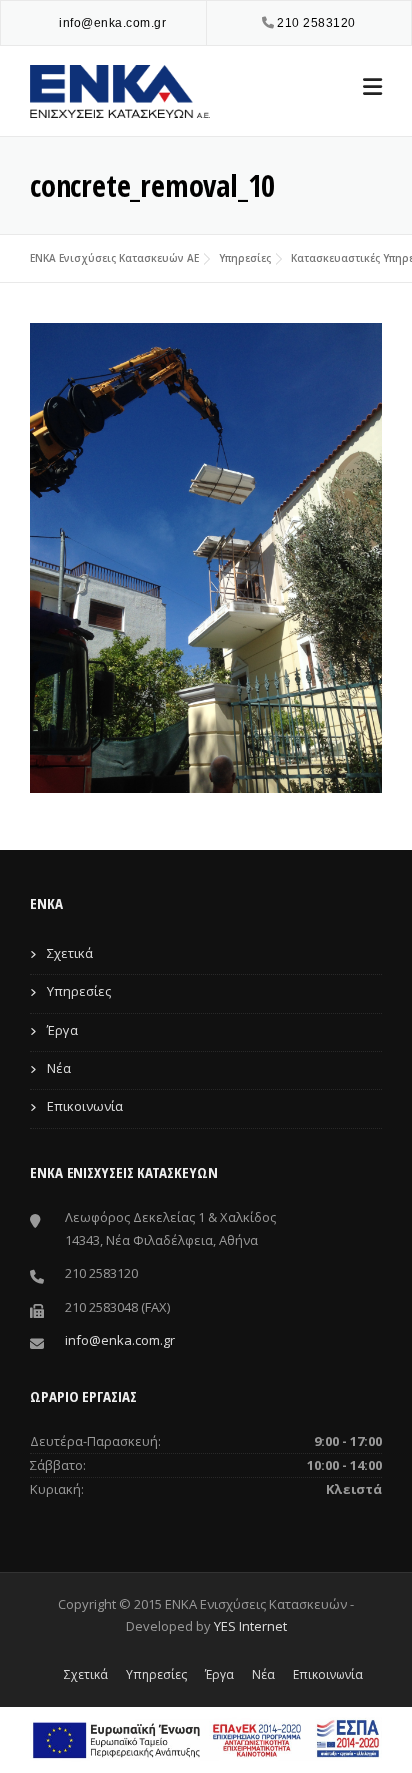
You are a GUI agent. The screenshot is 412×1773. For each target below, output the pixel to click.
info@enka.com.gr (112, 23)
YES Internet (250, 1626)
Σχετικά (70, 953)
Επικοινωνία (85, 1106)
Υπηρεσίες (245, 258)
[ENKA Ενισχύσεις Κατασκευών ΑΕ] (120, 89)
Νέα (59, 1068)
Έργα (62, 1030)
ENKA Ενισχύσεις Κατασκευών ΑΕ (114, 258)
